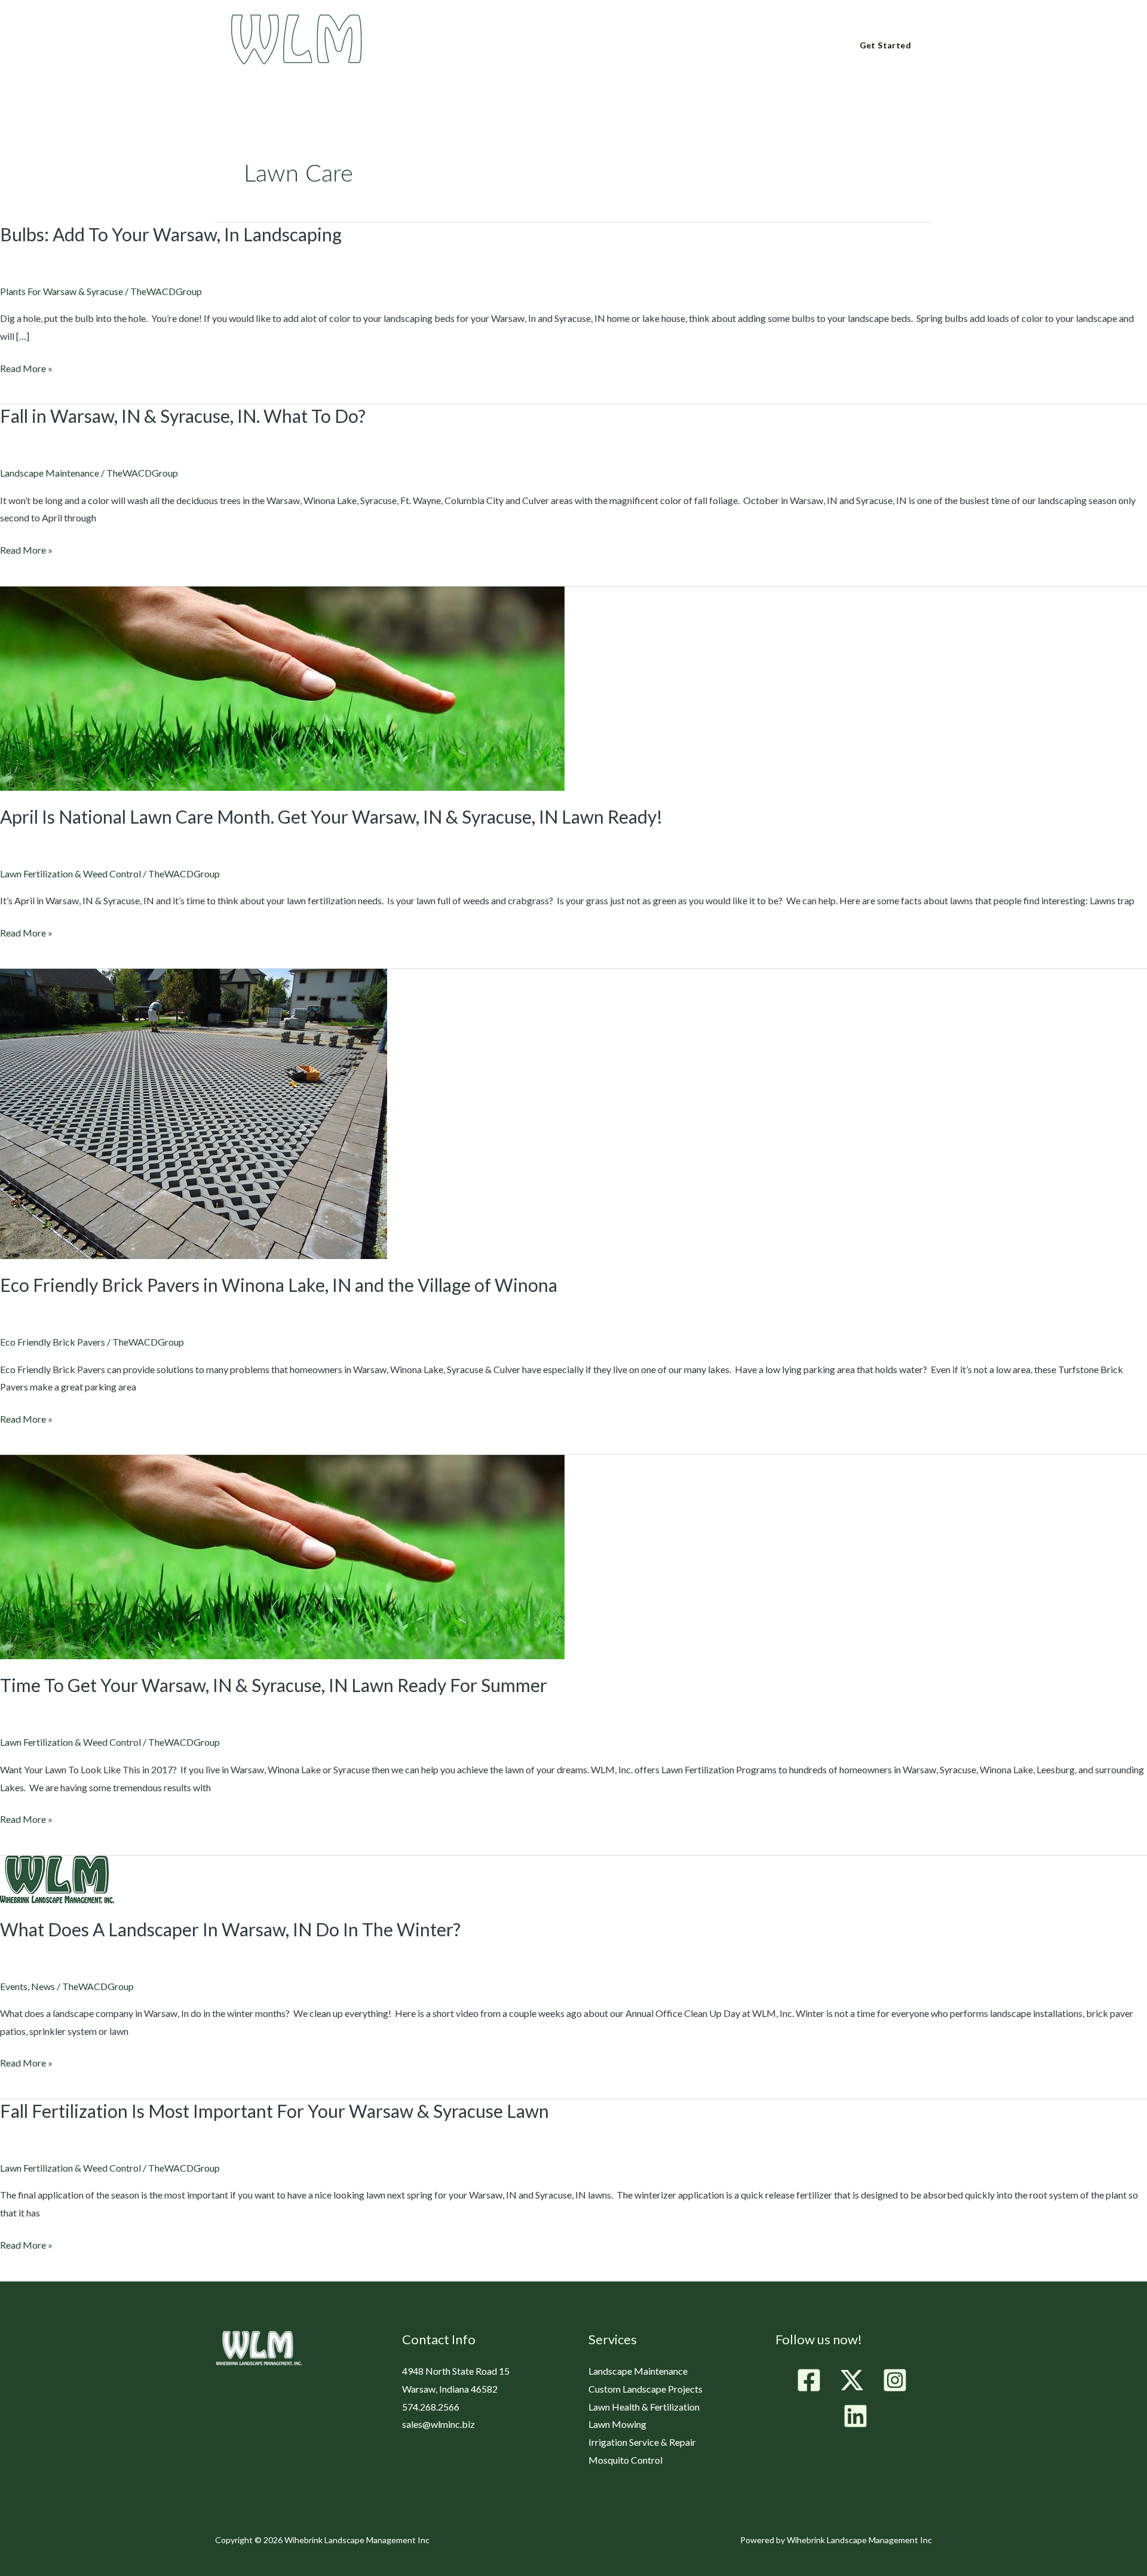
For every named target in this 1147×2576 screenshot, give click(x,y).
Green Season (519, 46)
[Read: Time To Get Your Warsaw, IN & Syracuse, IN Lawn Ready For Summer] (282, 1556)
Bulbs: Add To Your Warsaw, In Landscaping (171, 234)
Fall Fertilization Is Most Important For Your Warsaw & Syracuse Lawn (275, 2111)
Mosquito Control (625, 2460)
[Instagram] (895, 2380)
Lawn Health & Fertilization (644, 2407)
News (43, 1986)
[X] (852, 2380)
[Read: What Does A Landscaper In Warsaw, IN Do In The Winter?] (57, 1878)
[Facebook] (809, 2380)
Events (14, 1986)
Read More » (26, 367)
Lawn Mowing (617, 2424)
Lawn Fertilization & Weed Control (70, 873)
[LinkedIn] (855, 2416)
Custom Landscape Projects (645, 2389)
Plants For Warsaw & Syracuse (62, 291)
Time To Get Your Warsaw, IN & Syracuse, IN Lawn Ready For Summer (274, 1685)
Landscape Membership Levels (641, 46)
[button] (467, 45)
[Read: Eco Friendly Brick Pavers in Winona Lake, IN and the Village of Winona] (194, 1112)
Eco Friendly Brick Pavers (53, 1342)
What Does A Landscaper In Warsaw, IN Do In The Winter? (230, 1929)
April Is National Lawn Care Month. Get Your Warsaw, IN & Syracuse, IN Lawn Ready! (331, 816)
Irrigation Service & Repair (642, 2442)
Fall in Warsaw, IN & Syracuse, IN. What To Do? (183, 416)
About (447, 46)
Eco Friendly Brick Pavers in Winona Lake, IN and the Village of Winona (279, 1285)
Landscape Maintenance (50, 473)
